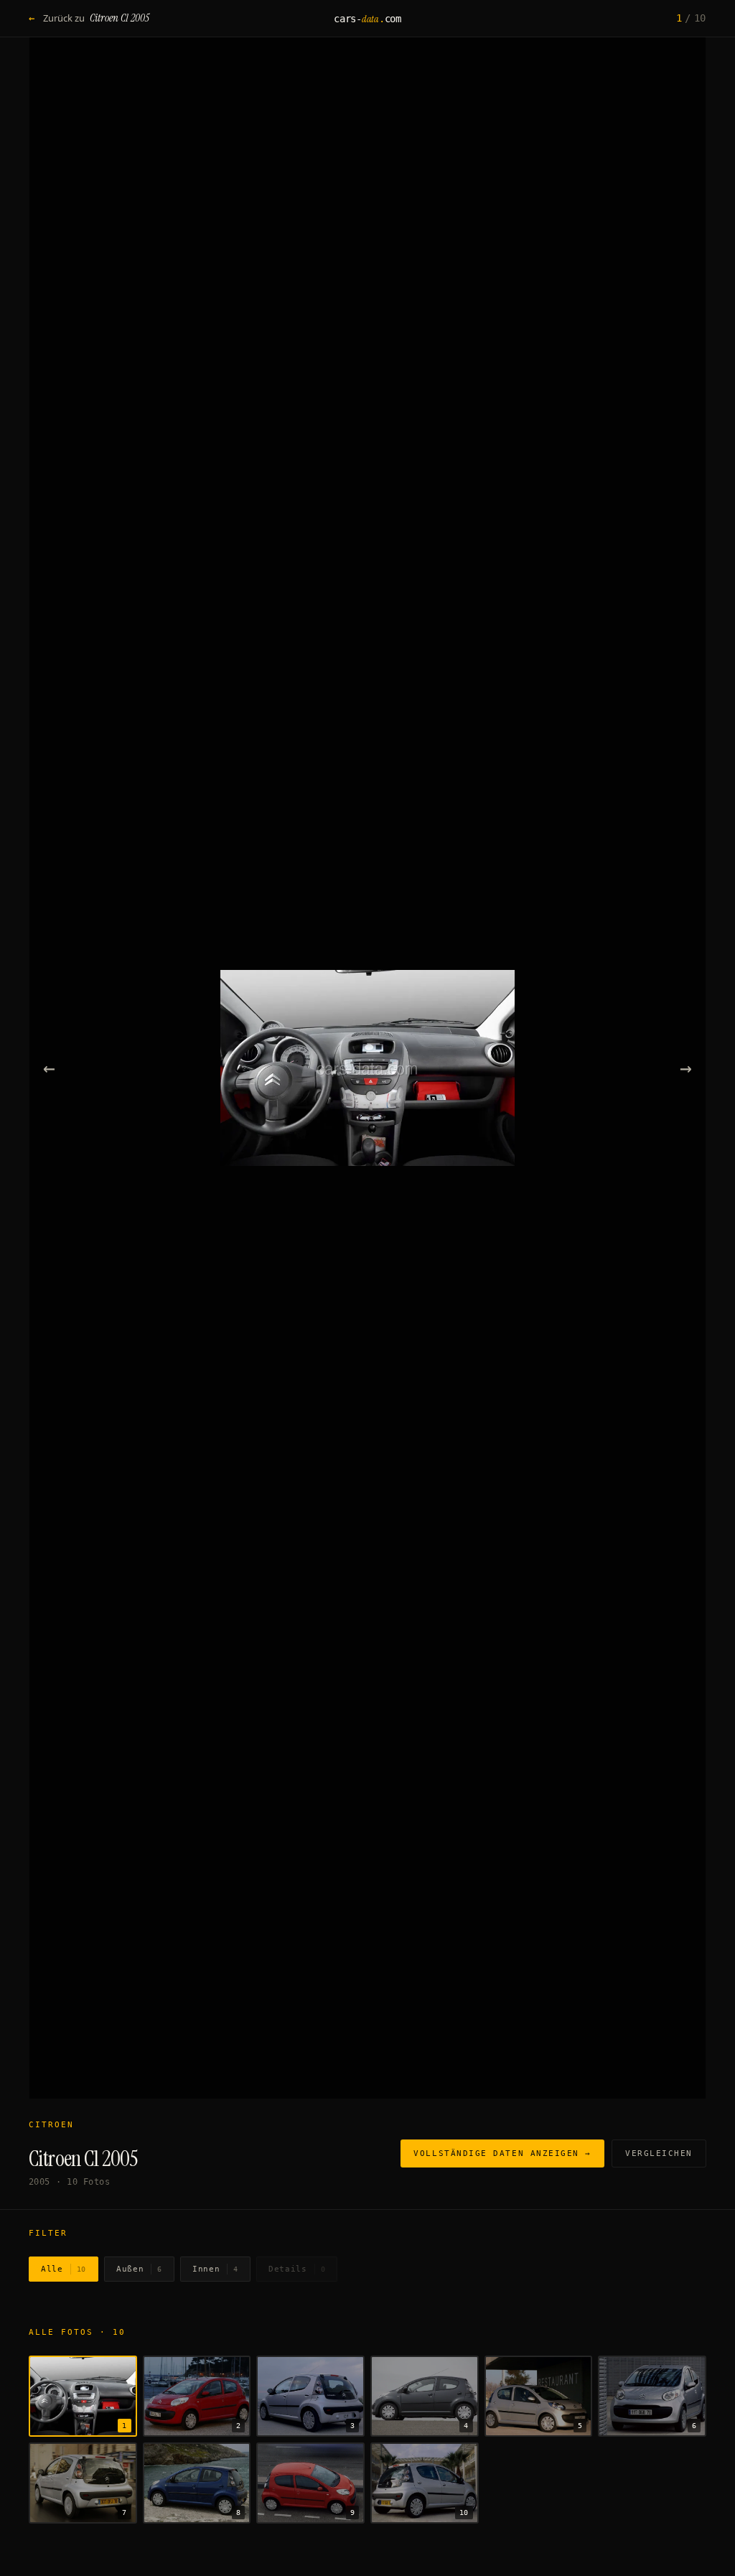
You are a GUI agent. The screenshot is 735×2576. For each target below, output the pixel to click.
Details (297, 2269)
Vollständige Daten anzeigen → (502, 2153)
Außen (139, 2269)
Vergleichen (659, 2153)
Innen (215, 2269)
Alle (64, 2269)
